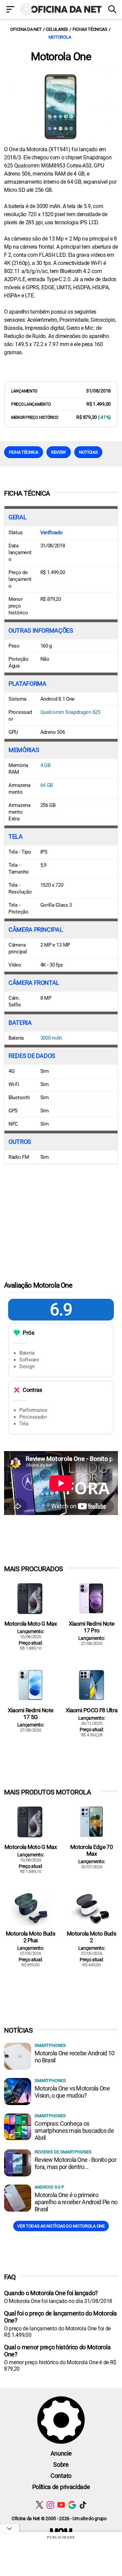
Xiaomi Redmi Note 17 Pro (91, 1627)
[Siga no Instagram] (50, 2505)
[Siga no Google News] (72, 2505)
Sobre (61, 2465)
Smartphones (50, 2045)
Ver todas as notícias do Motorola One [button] (61, 2226)
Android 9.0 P (49, 2187)
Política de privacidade (61, 2487)
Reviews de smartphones (63, 2152)
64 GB (47, 785)
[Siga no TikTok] (83, 2505)
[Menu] (10, 10)
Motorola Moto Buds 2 (91, 1937)
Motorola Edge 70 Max (91, 1850)
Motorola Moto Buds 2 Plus (30, 1937)
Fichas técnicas (90, 29)
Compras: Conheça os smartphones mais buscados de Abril (74, 2131)
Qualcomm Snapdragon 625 (70, 712)
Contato (61, 2476)
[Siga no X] (39, 2505)
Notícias (88, 452)
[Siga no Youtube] (61, 2505)
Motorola (60, 37)
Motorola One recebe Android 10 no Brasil (74, 2057)
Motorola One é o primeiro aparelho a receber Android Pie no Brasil (76, 2202)
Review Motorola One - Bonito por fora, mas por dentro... (75, 2163)
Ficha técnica (24, 452)
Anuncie (61, 2453)
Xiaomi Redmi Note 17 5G (30, 1714)
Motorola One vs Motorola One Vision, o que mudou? (72, 2092)
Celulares (57, 29)
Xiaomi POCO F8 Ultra (91, 1710)
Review (59, 452)
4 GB (45, 765)
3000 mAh (51, 1038)
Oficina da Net (26, 29)
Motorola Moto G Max (30, 1624)
